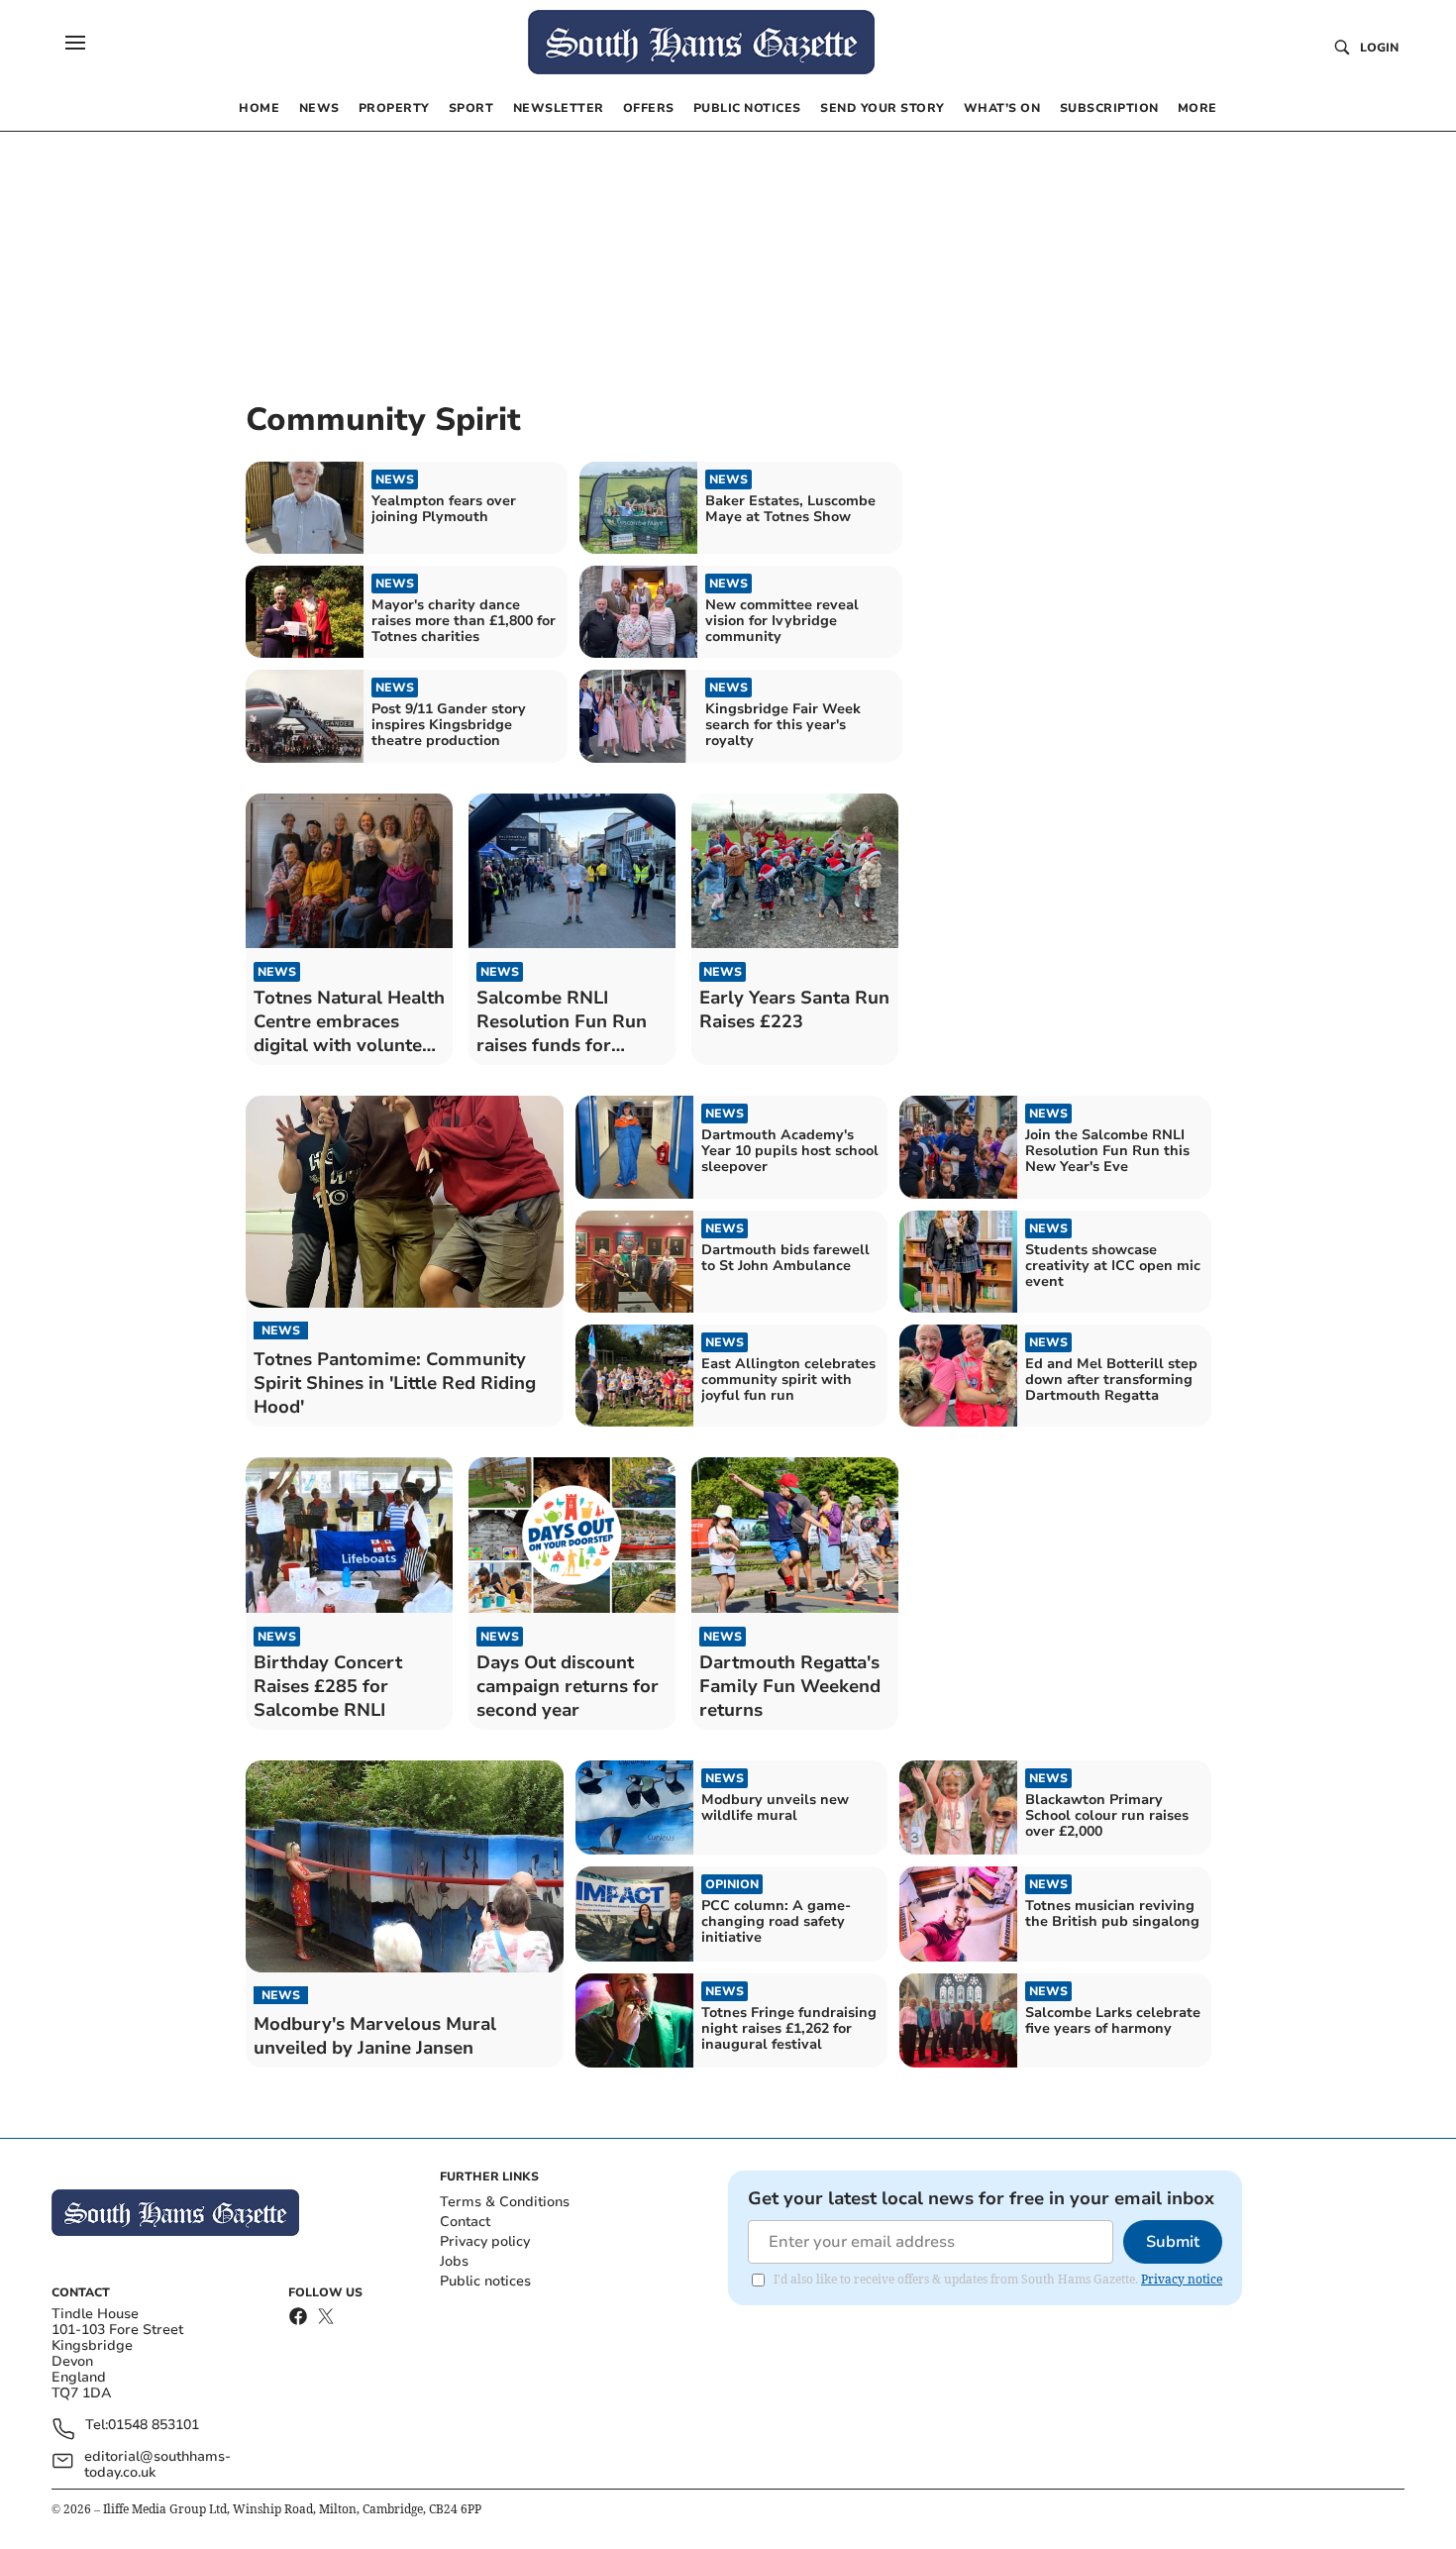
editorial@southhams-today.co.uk (157, 2465)
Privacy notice (1182, 2279)
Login (1379, 48)
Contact (465, 2222)
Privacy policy (485, 2241)
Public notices (485, 2281)
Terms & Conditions (505, 2202)
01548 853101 (154, 2426)
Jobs (454, 2261)
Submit (1173, 2242)
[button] (75, 43)
